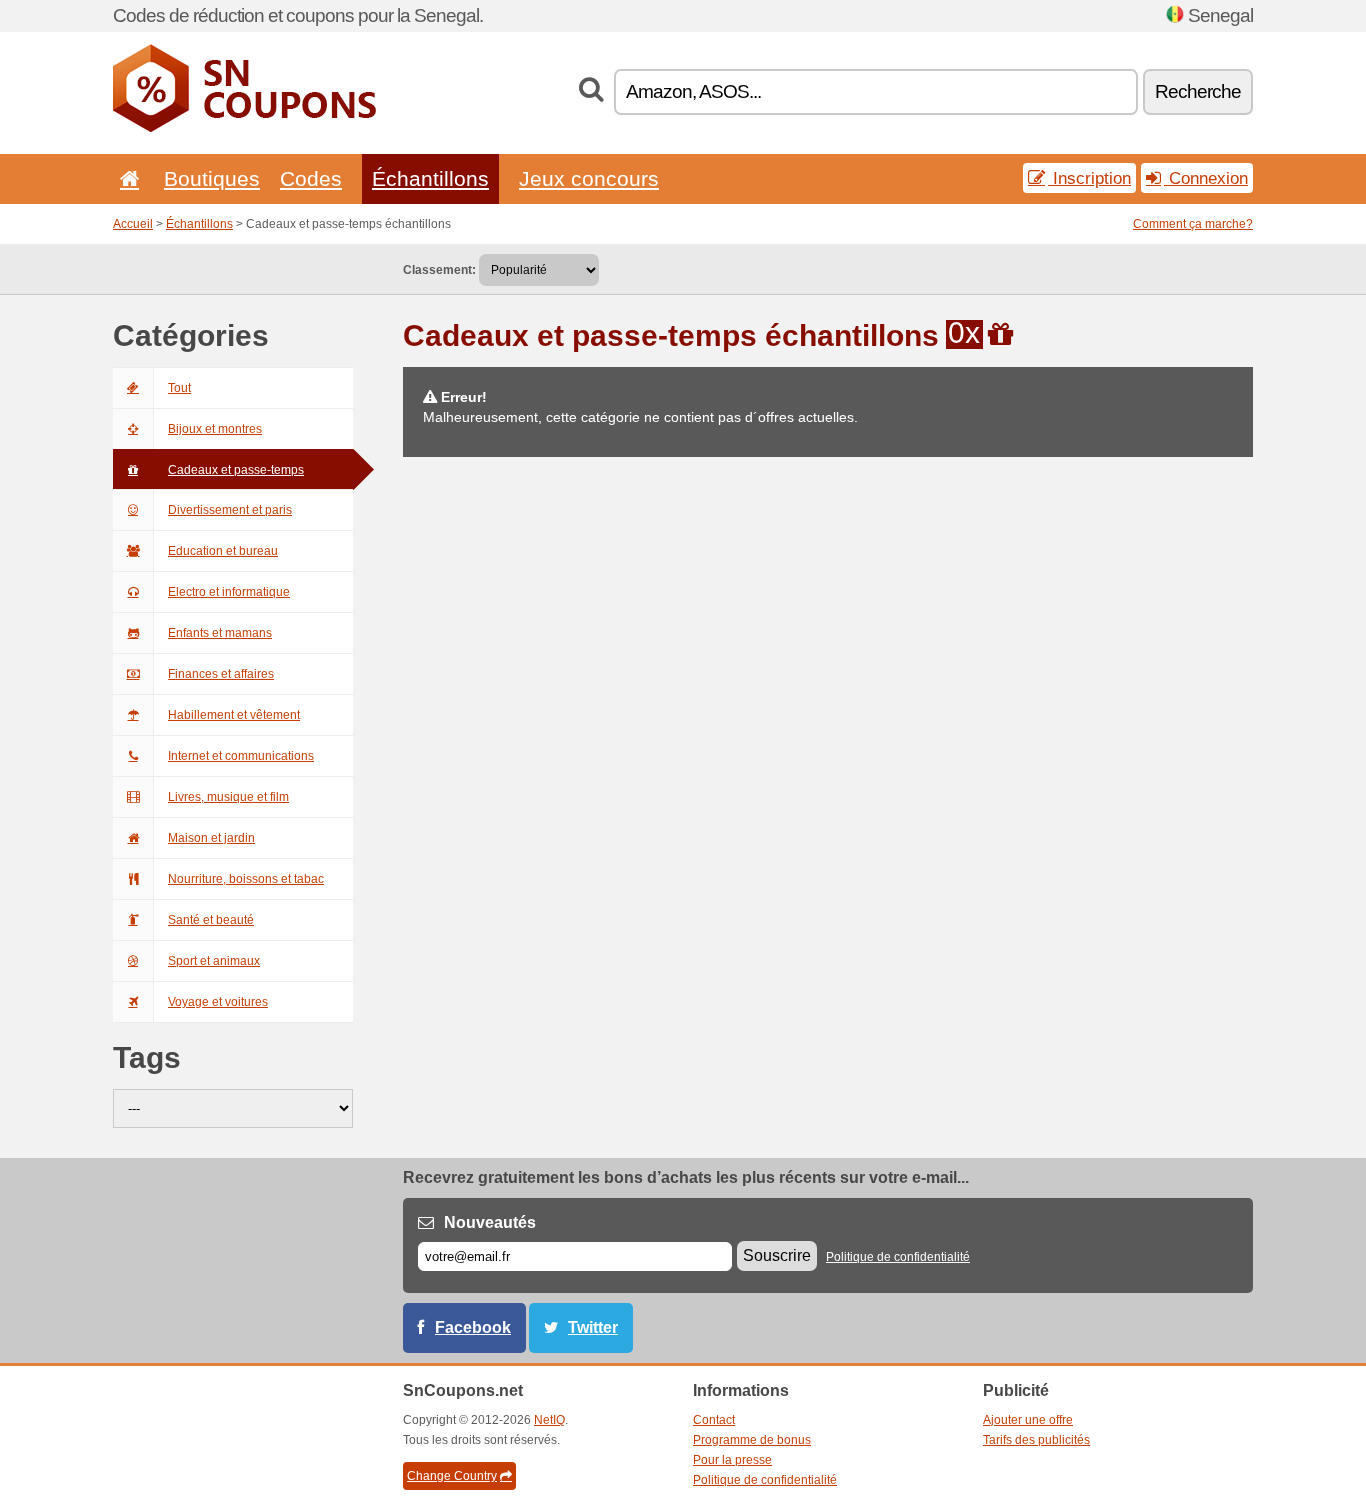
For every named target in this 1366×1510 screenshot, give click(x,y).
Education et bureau (223, 551)
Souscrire (777, 1255)
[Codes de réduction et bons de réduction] (244, 128)
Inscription (1089, 178)
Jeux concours (589, 178)
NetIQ (549, 1420)
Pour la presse (732, 1460)
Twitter (593, 1327)
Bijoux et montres (215, 429)
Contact (714, 1420)
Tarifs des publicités (1036, 1440)
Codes (311, 178)
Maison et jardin (211, 838)
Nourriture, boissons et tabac (246, 879)
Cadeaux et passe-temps (236, 470)
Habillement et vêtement (234, 715)
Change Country (452, 1476)
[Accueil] (126, 178)
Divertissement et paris (230, 510)
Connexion (1206, 178)
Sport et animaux (214, 961)
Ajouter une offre (1028, 1420)
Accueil (133, 224)
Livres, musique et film (228, 797)
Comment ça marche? (1193, 224)
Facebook (473, 1327)
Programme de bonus (752, 1440)
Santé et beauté (211, 920)
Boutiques (212, 178)
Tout (179, 388)
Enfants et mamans (220, 633)
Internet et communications (241, 756)
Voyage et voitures (218, 1002)
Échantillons (430, 178)
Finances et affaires (221, 674)
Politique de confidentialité (898, 1257)
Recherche (1198, 91)
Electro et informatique (229, 592)
